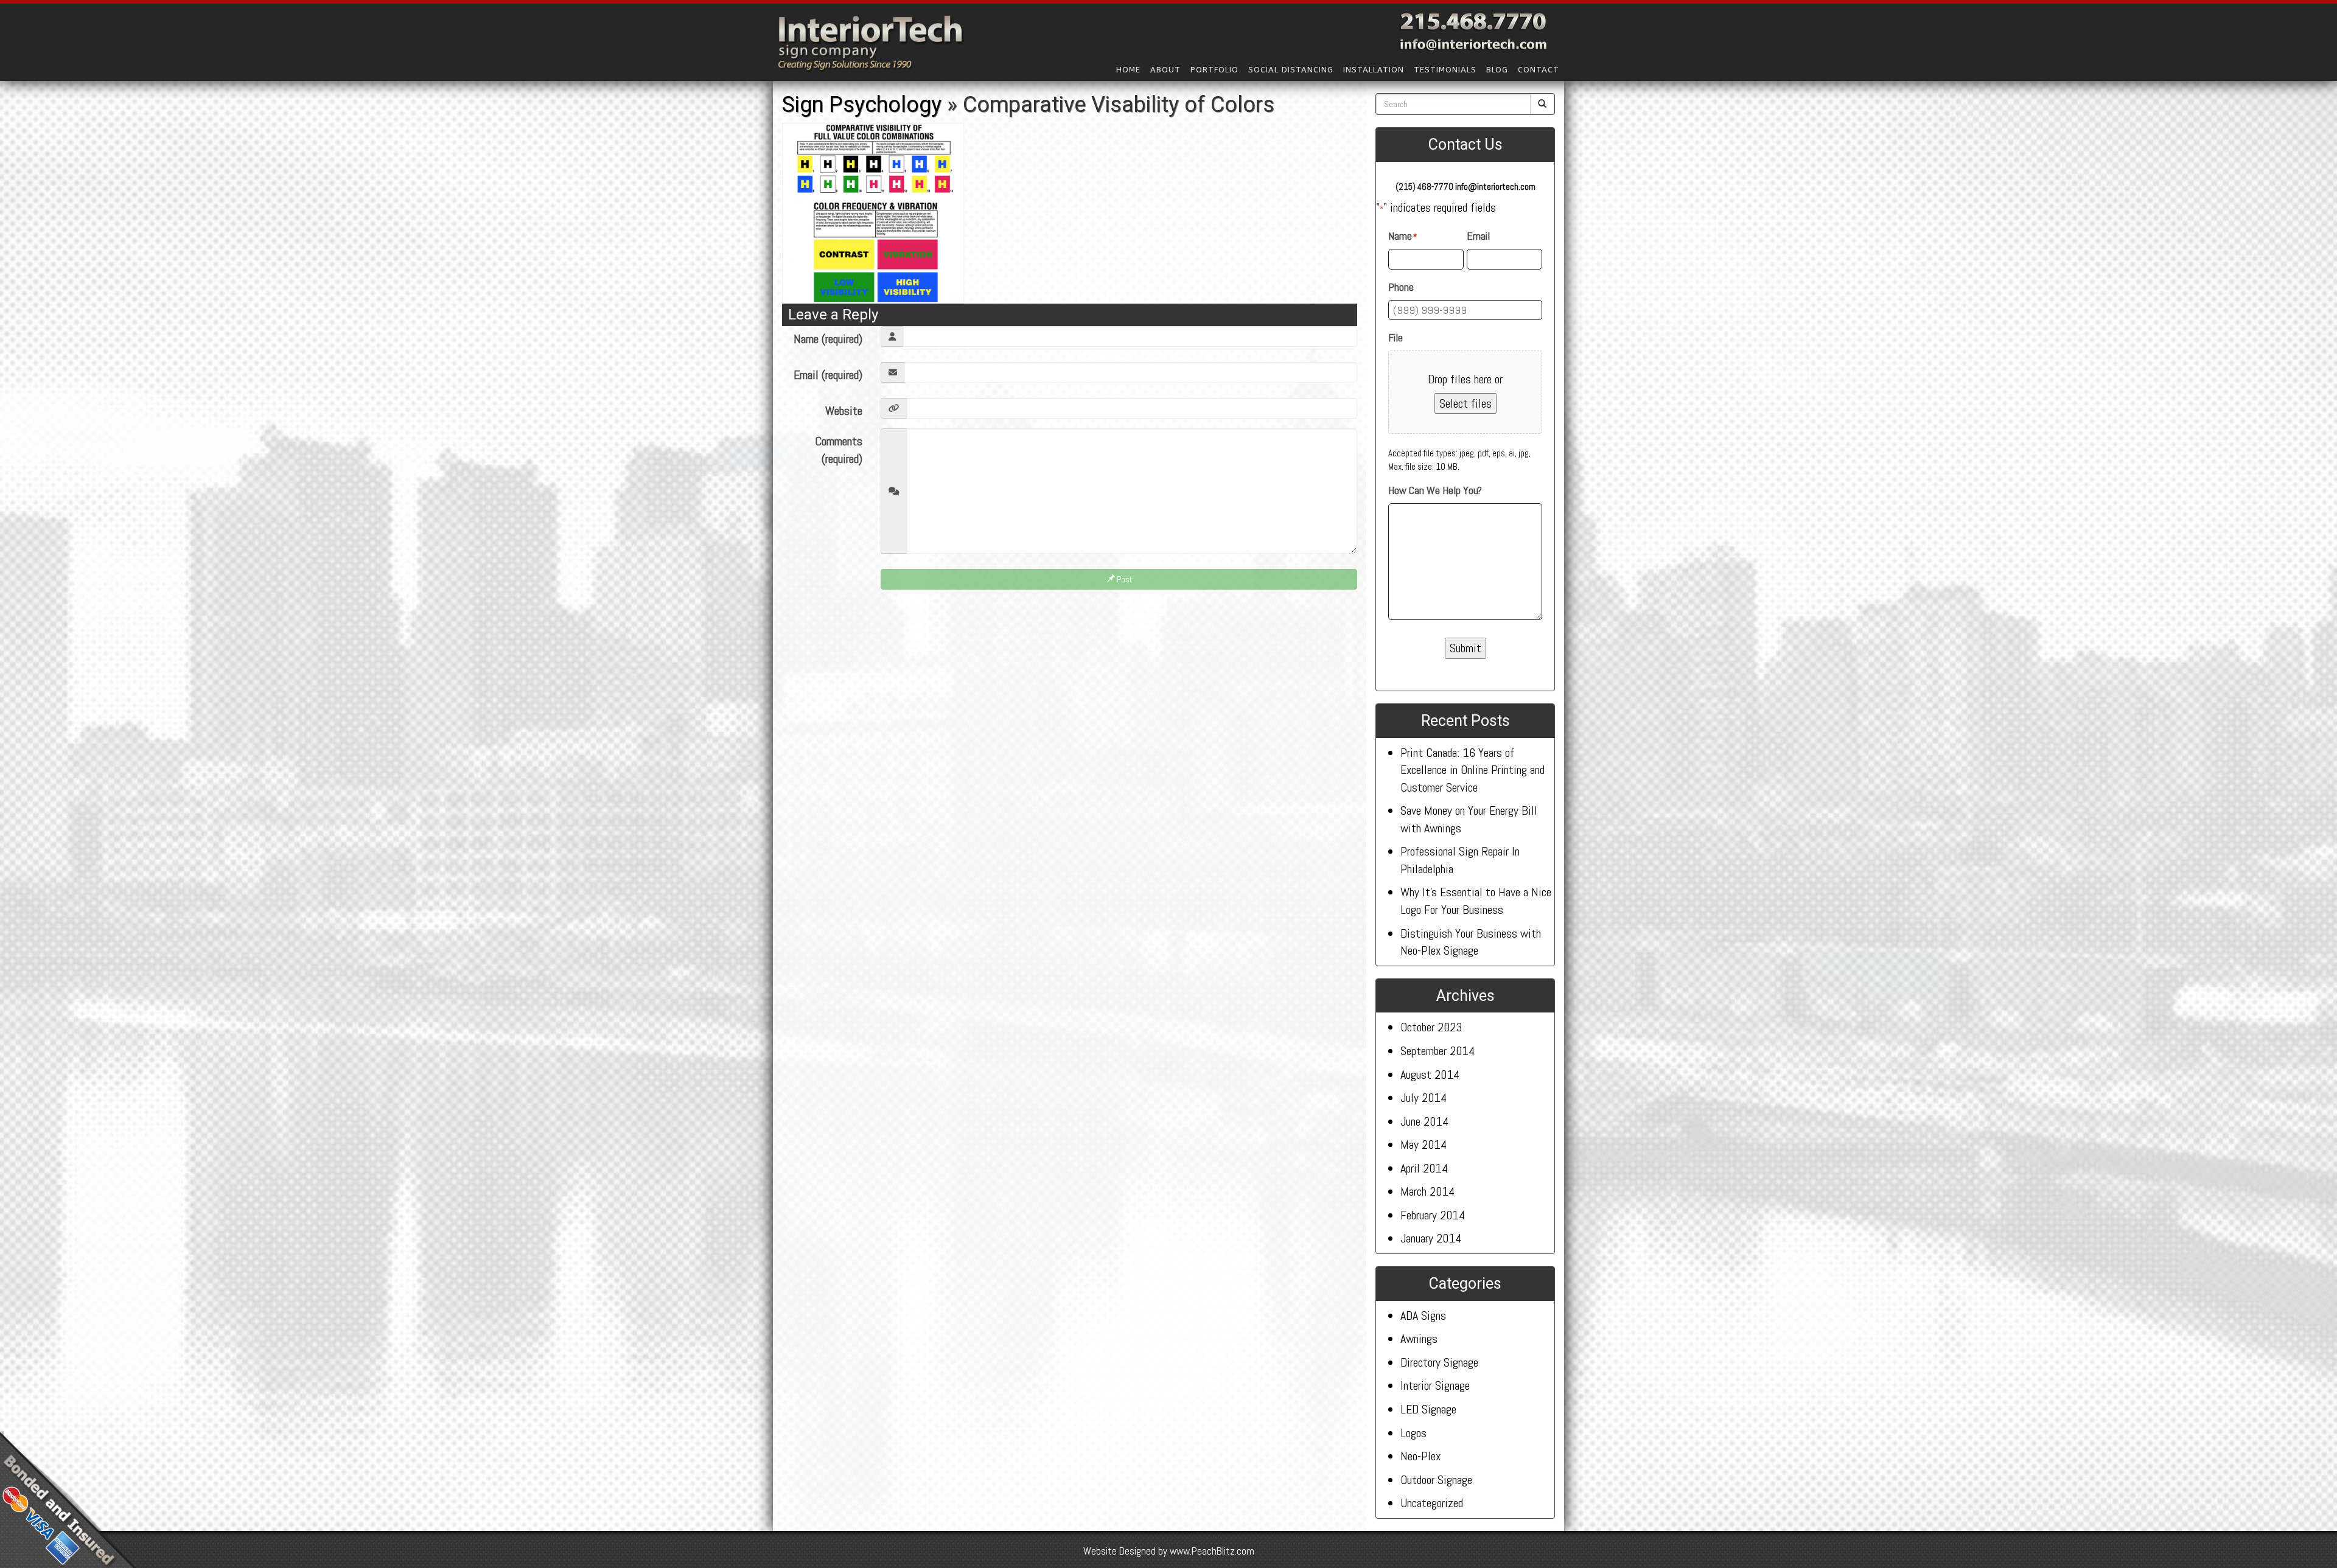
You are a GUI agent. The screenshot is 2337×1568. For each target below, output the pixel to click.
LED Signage (1428, 1409)
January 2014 (1431, 1238)
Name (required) (828, 339)
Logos (1413, 1433)
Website (844, 411)
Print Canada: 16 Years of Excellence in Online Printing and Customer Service (1472, 770)
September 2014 (1437, 1051)
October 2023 (1431, 1027)
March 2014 (1427, 1191)
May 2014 (1424, 1145)
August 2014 (1430, 1075)
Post (1123, 579)
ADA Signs (1423, 1315)
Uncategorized (1432, 1503)
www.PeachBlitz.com (1212, 1551)
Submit (1465, 648)
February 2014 (1433, 1215)
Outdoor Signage (1436, 1480)
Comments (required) (839, 450)
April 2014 (1424, 1168)
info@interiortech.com (1495, 186)
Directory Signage (1439, 1362)
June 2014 (1424, 1121)
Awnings (1419, 1339)
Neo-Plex (1420, 1456)
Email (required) (828, 375)
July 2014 (1424, 1098)
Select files (1465, 403)
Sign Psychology (862, 105)
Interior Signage (1435, 1385)
